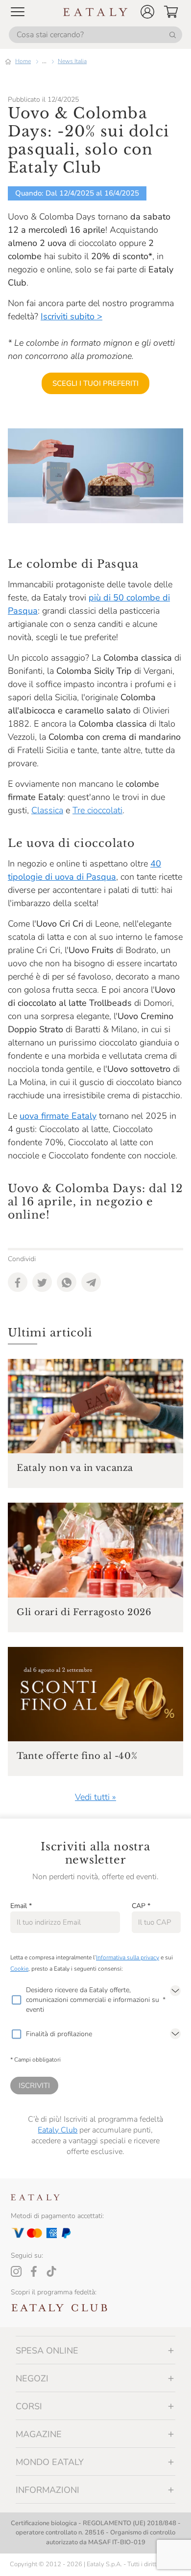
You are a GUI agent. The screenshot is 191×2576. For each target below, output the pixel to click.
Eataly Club (58, 2130)
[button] (147, 12)
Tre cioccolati (97, 810)
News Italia (72, 61)
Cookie (19, 1969)
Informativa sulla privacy (128, 1957)
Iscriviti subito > (72, 316)
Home (23, 61)
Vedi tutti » (95, 1797)
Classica (47, 810)
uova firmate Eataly (58, 1116)
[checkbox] (16, 2000)
